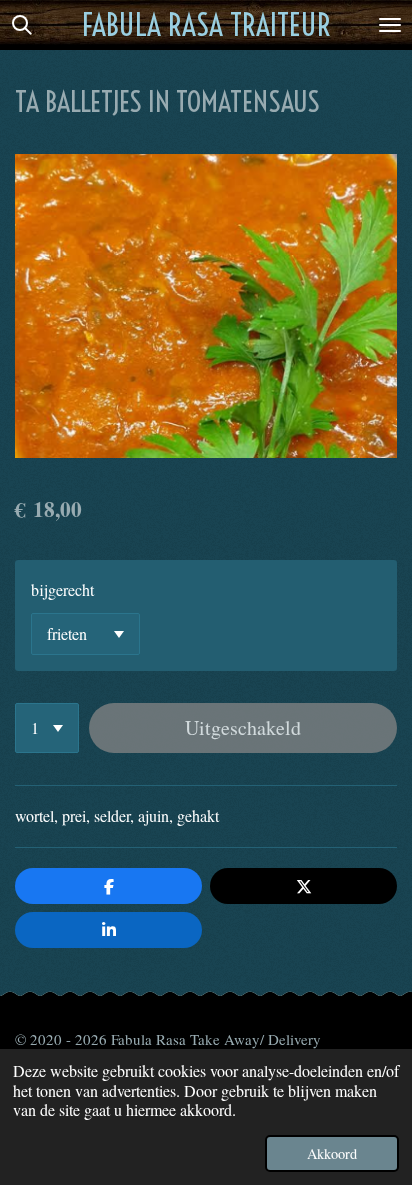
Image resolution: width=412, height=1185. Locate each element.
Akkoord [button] (332, 1153)
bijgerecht (62, 589)
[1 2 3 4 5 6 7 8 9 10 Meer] (47, 728)
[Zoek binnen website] (22, 25)
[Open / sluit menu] (390, 25)
